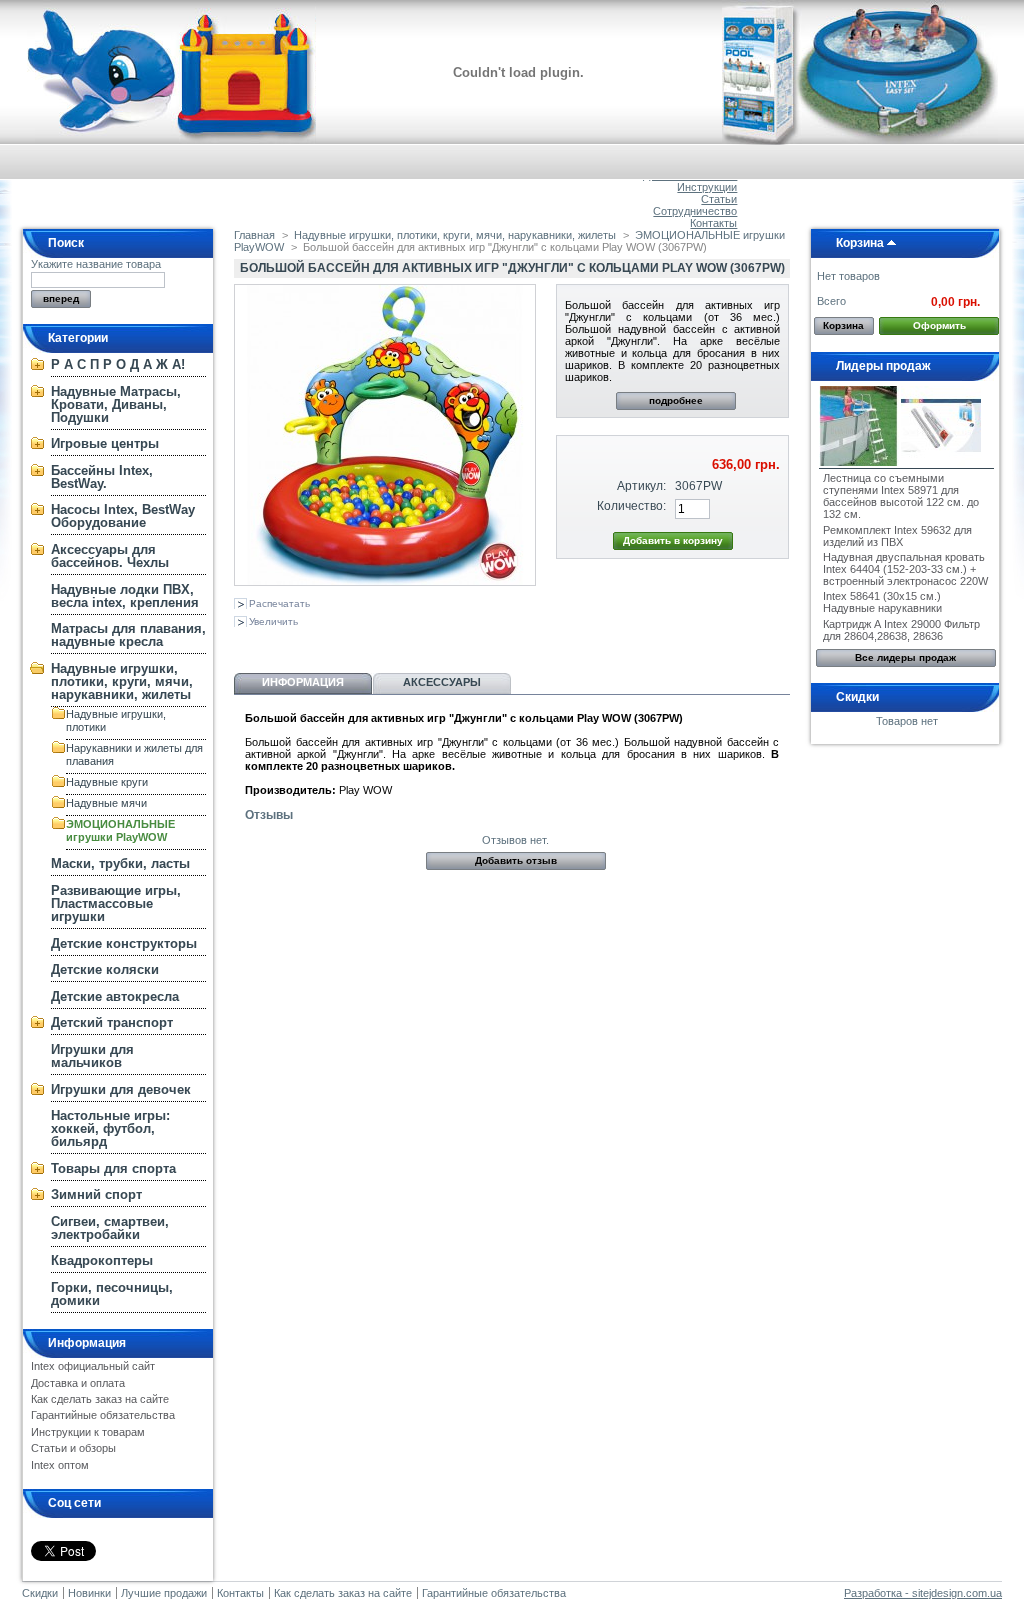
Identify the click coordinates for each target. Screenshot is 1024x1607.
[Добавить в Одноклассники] (279, 644)
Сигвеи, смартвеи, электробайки (110, 1228)
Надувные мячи (106, 803)
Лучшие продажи (164, 1593)
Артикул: (641, 486)
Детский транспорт (112, 1022)
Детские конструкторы (124, 943)
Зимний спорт (96, 1194)
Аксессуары (442, 682)
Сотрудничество (695, 211)
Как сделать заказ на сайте (100, 1399)
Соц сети (74, 1503)
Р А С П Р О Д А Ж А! (118, 364)
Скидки (857, 697)
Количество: (631, 506)
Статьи (719, 199)
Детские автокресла (115, 996)
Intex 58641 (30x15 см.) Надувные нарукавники (882, 602)
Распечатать (279, 603)
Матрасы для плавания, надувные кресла (128, 635)
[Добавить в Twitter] (378, 644)
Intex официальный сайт (93, 1366)
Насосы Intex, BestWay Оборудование (123, 516)
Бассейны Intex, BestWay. (102, 477)
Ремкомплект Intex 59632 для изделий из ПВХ (897, 536)
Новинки (89, 1593)
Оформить (939, 325)
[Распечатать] (426, 644)
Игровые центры (105, 443)
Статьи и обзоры (73, 1448)
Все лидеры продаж (905, 657)
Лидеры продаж (883, 366)
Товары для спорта (113, 1168)
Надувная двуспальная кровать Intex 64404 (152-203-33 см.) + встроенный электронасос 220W (905, 569)
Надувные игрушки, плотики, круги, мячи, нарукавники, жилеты (122, 681)
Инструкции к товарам (88, 1432)
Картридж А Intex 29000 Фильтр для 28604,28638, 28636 (901, 630)
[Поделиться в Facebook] (345, 644)
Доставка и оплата (78, 1383)
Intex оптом (60, 1465)
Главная (254, 235)
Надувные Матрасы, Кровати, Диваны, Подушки (116, 404)
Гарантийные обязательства (103, 1415)
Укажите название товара (96, 264)
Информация (87, 1343)
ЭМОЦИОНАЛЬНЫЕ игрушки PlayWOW (120, 830)
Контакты (713, 223)
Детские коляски (105, 969)
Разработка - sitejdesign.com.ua (923, 1593)
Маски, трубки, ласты (120, 863)
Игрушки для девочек (121, 1089)
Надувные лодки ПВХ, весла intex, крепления (125, 596)
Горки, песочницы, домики (112, 1294)
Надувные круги (107, 782)
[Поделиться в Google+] (312, 644)
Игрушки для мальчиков (92, 1056)
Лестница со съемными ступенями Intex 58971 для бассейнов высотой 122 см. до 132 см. (901, 496)
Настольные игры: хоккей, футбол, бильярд (110, 1128)
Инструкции (707, 187)
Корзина (860, 243)
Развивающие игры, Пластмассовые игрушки (116, 903)
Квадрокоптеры (102, 1260)
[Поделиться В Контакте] (246, 644)
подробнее (676, 400)
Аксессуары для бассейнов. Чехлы (110, 556)
